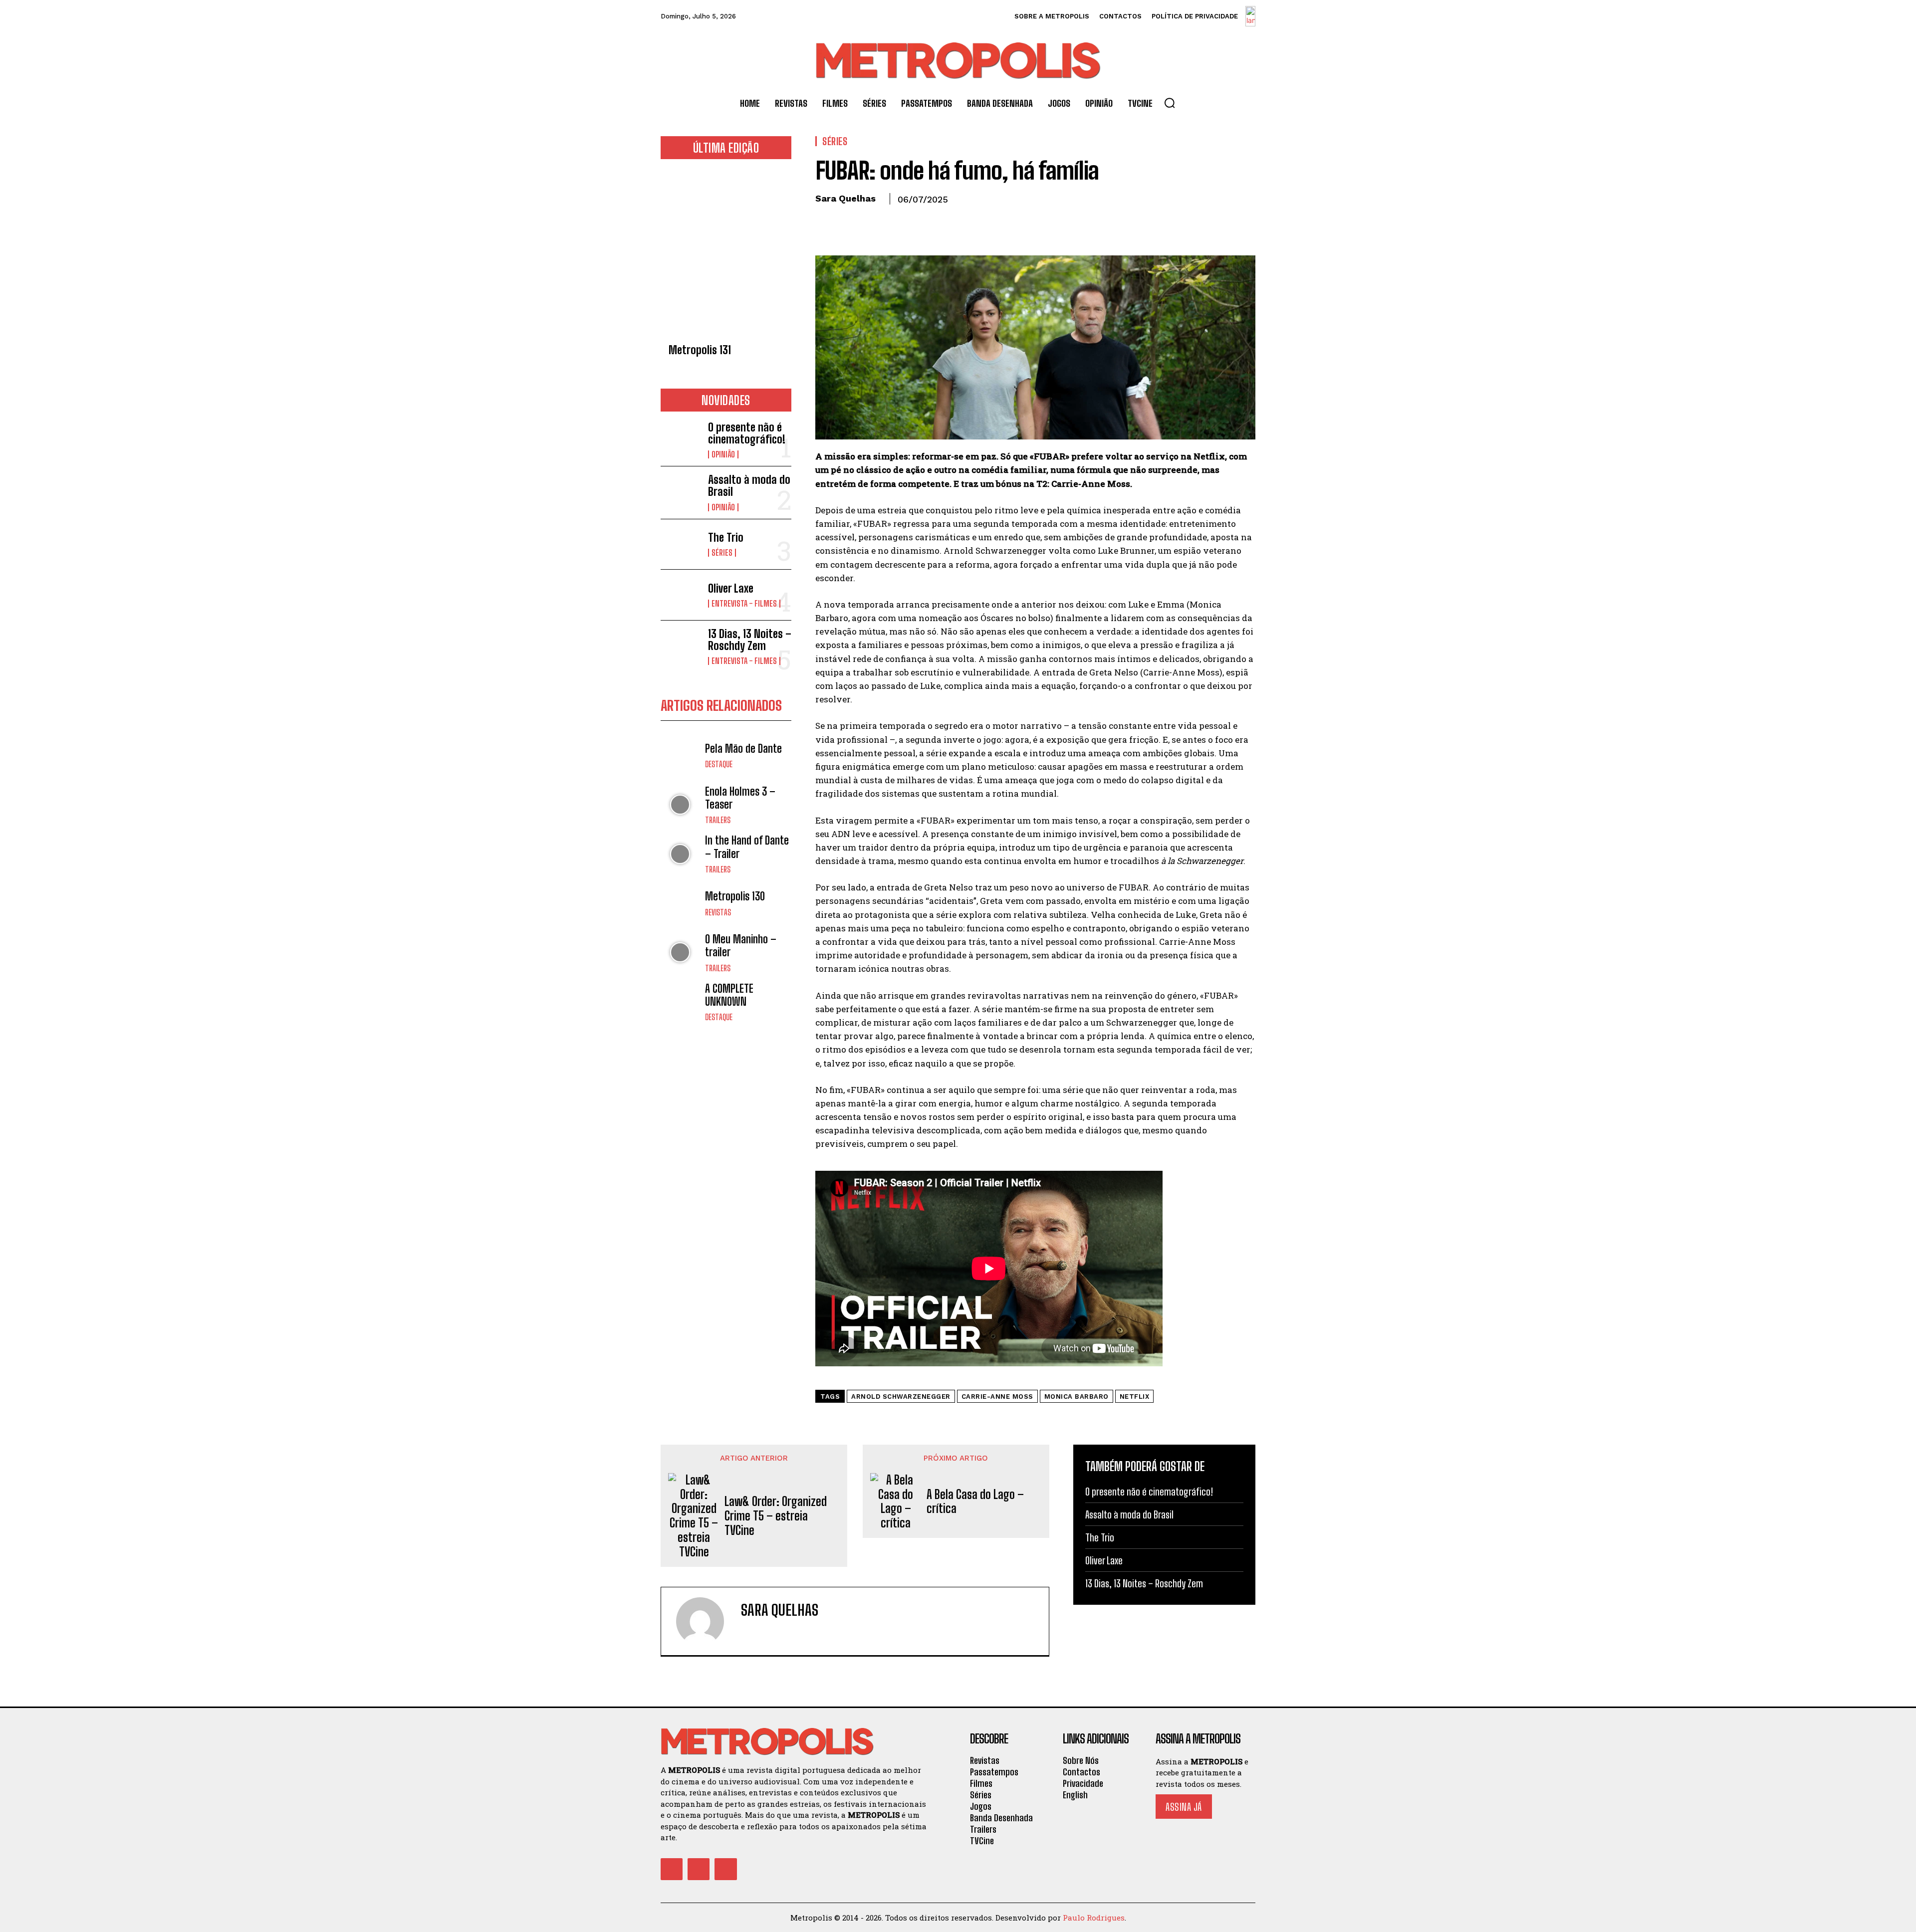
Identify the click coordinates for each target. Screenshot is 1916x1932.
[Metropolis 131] (726, 254)
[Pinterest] (871, 222)
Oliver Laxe (731, 588)
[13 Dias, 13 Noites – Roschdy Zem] (680, 646)
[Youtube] (725, 1869)
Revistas (718, 912)
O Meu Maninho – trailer (741, 946)
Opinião (723, 454)
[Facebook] (825, 222)
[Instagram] (699, 1869)
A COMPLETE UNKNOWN (729, 995)
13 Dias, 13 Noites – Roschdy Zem (750, 640)
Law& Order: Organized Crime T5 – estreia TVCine (776, 1516)
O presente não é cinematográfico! (747, 433)
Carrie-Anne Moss (997, 1396)
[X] (848, 222)
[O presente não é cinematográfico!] (680, 439)
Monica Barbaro (1077, 1396)
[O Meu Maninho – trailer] (680, 953)
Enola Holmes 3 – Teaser (740, 798)
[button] (1170, 103)
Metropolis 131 (700, 350)
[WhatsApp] (894, 222)
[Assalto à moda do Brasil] (680, 492)
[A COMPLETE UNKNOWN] (680, 1002)
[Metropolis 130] (680, 903)
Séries (722, 553)
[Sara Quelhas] (706, 1621)
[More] (918, 222)
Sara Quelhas (845, 198)
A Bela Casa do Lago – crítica (975, 1502)
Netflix (1135, 1396)
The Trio (726, 537)
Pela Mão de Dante (743, 749)
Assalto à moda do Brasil (749, 486)
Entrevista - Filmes (744, 604)
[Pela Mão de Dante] (680, 755)
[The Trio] (680, 544)
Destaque (719, 764)
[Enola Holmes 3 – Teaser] (680, 805)
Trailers (718, 820)
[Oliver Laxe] (680, 595)
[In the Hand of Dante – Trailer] (680, 854)
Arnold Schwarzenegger (901, 1396)
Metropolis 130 (735, 896)
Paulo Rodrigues (1094, 1918)
